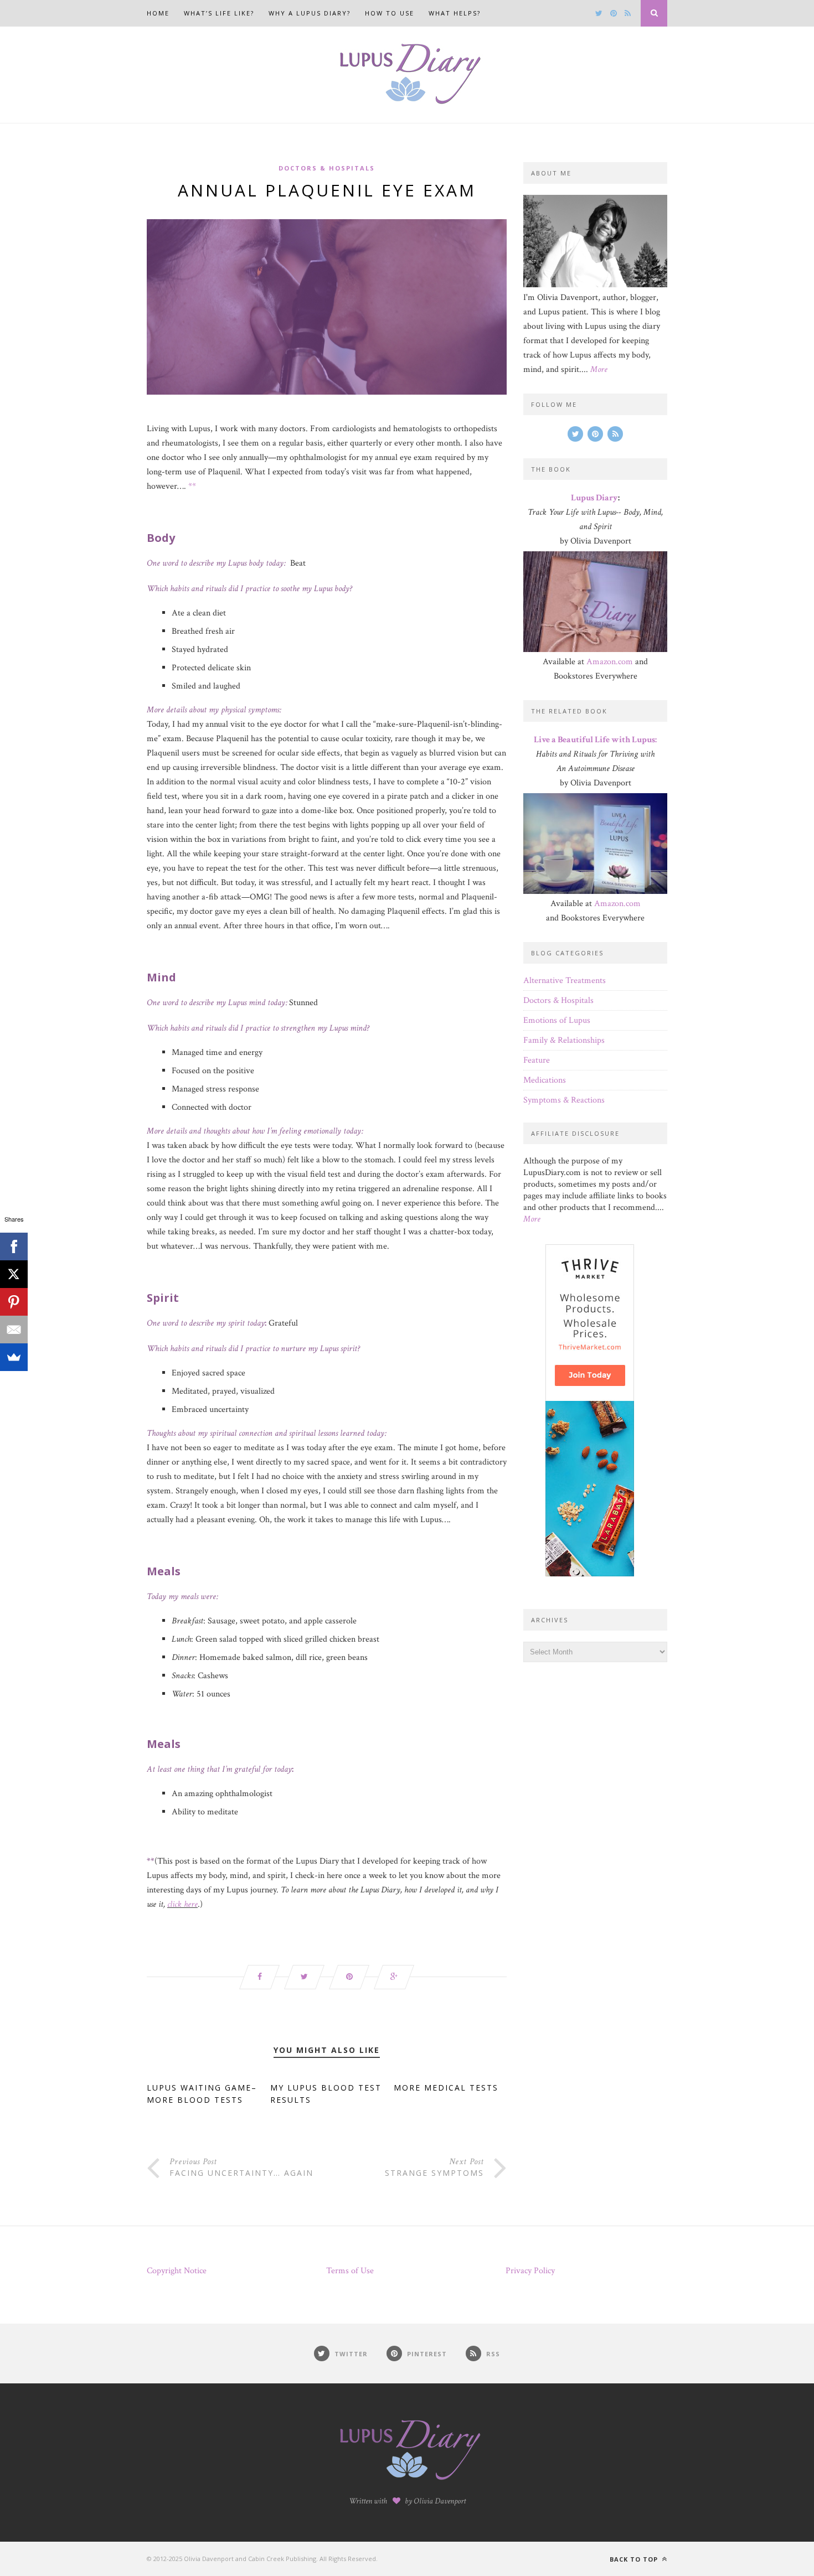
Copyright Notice (177, 2271)
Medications (545, 1080)
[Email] (14, 1330)
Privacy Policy (530, 2271)
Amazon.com (610, 662)
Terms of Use (350, 2271)
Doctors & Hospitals (327, 168)
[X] (14, 1274)
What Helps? (455, 13)
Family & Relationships (564, 1040)
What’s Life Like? (219, 13)
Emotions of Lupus (557, 1020)
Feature (537, 1060)
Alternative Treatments (565, 981)
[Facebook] (14, 1246)
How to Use (390, 13)
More (599, 369)
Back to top (635, 2559)
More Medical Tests (446, 2088)
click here (182, 1904)
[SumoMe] (14, 1357)
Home (158, 13)
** (192, 486)
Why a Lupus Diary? (310, 13)
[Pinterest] (14, 1302)
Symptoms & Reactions (564, 1100)
